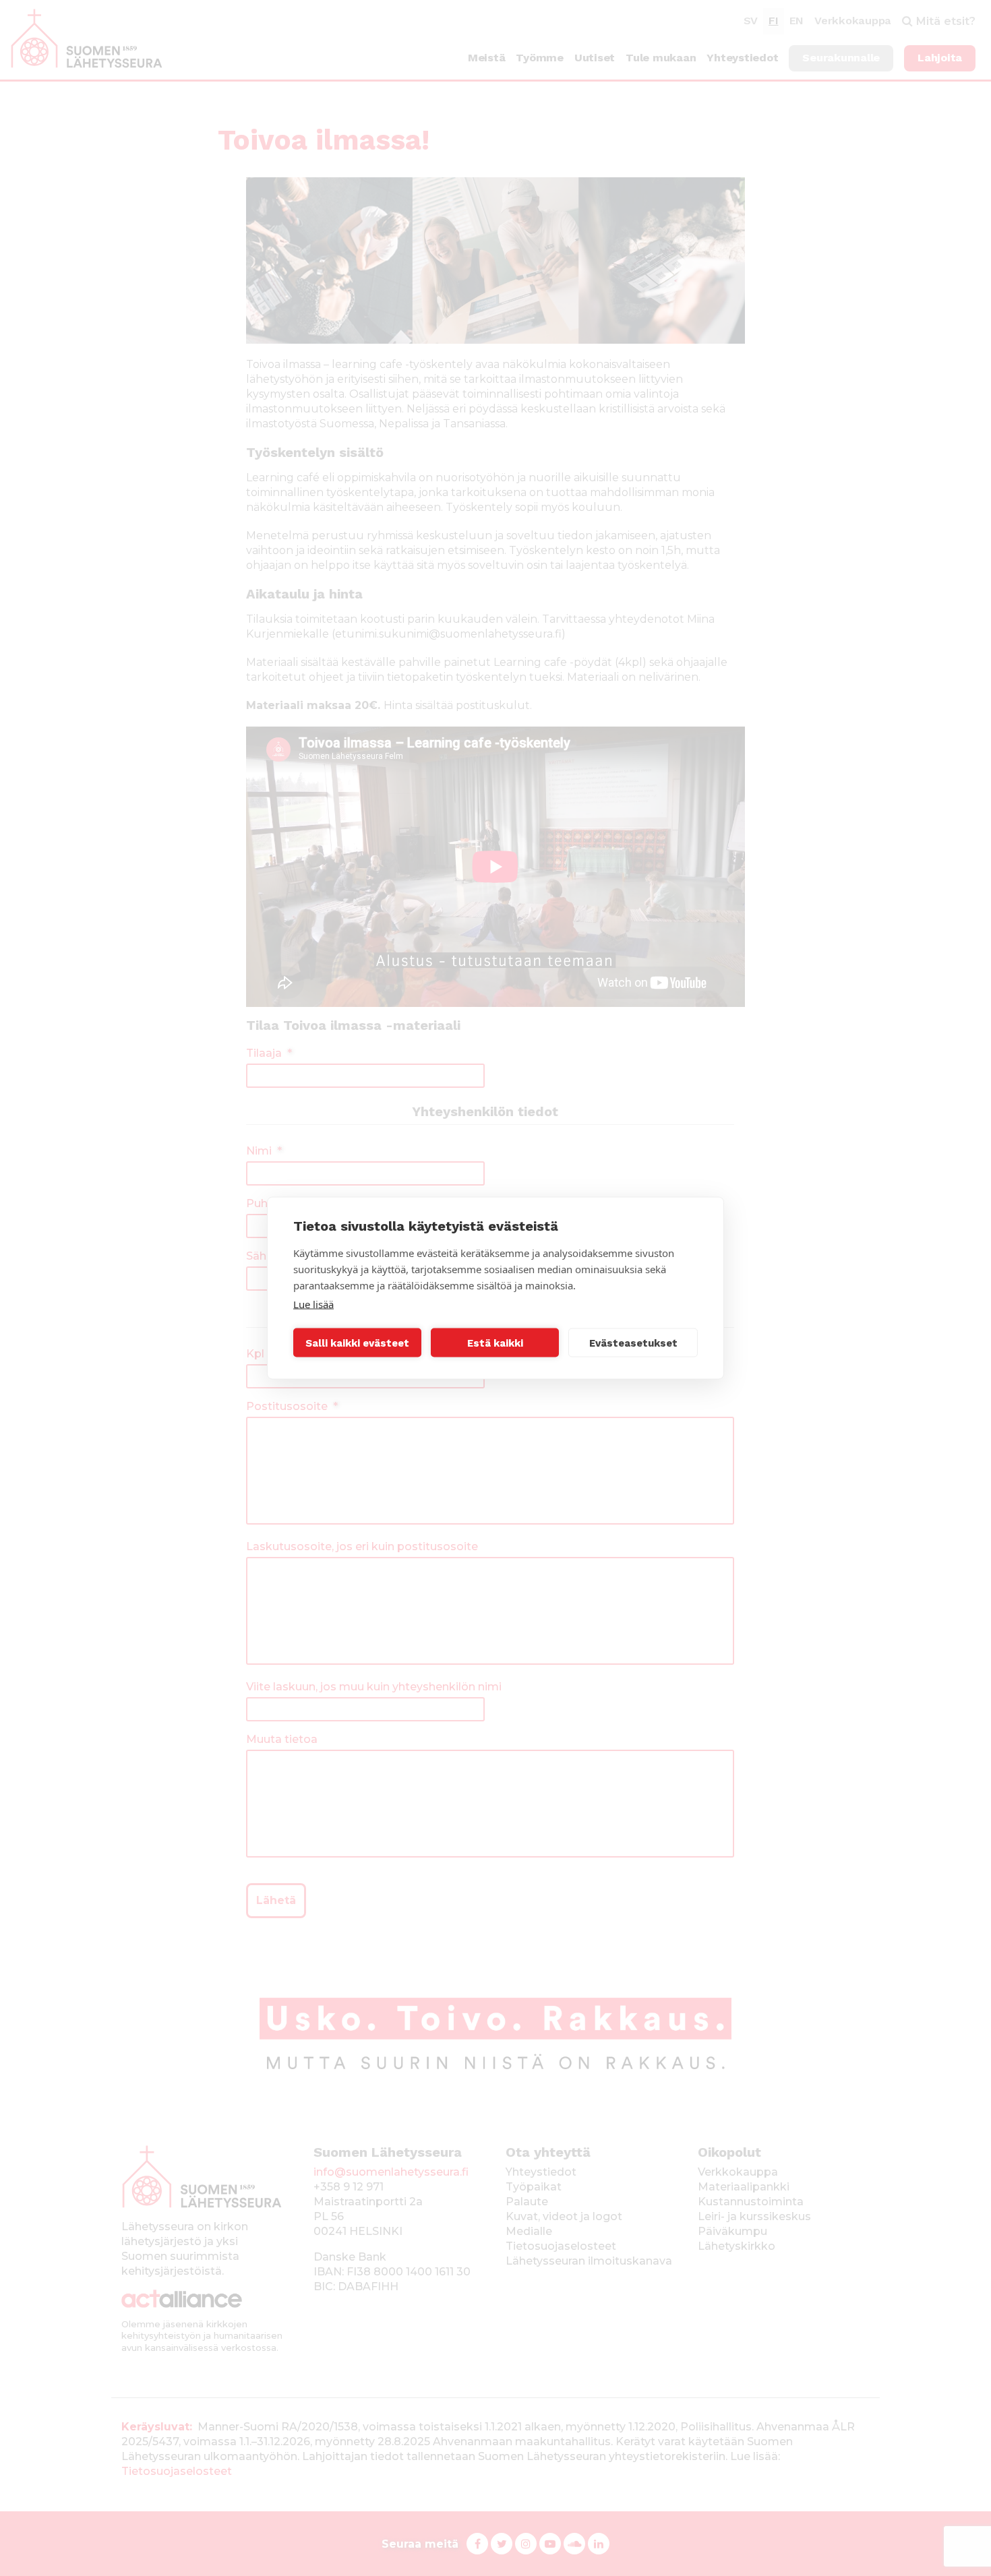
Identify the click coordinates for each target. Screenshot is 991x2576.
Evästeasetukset (633, 1343)
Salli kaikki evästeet (357, 1343)
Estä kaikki (495, 1343)
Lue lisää (313, 1304)
